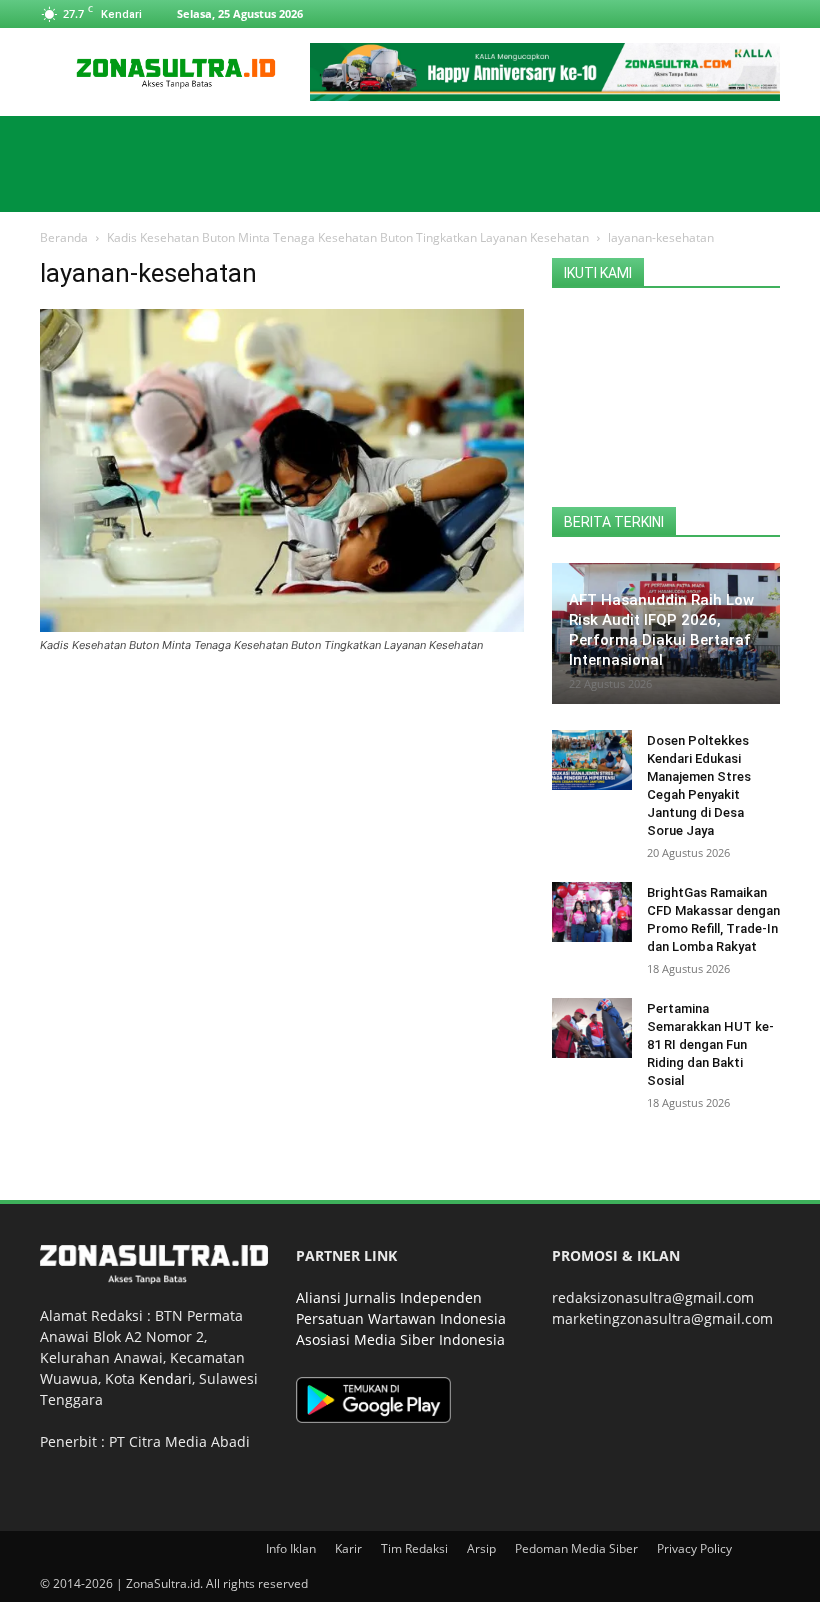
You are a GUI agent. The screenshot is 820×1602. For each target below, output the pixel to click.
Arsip (481, 1548)
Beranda (64, 237)
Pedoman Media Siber (576, 1548)
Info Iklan (291, 1548)
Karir (348, 1548)
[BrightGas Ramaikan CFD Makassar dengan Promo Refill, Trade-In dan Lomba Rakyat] (592, 912)
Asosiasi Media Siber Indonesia (400, 1339)
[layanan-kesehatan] (282, 626)
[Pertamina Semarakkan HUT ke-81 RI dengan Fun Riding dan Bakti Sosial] (592, 1028)
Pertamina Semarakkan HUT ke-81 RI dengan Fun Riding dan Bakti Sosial (710, 1044)
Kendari (165, 1378)
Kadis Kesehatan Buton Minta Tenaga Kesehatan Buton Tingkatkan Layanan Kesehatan (348, 237)
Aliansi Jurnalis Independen (389, 1297)
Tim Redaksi (414, 1548)
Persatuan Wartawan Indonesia (401, 1318)
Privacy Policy (694, 1548)
